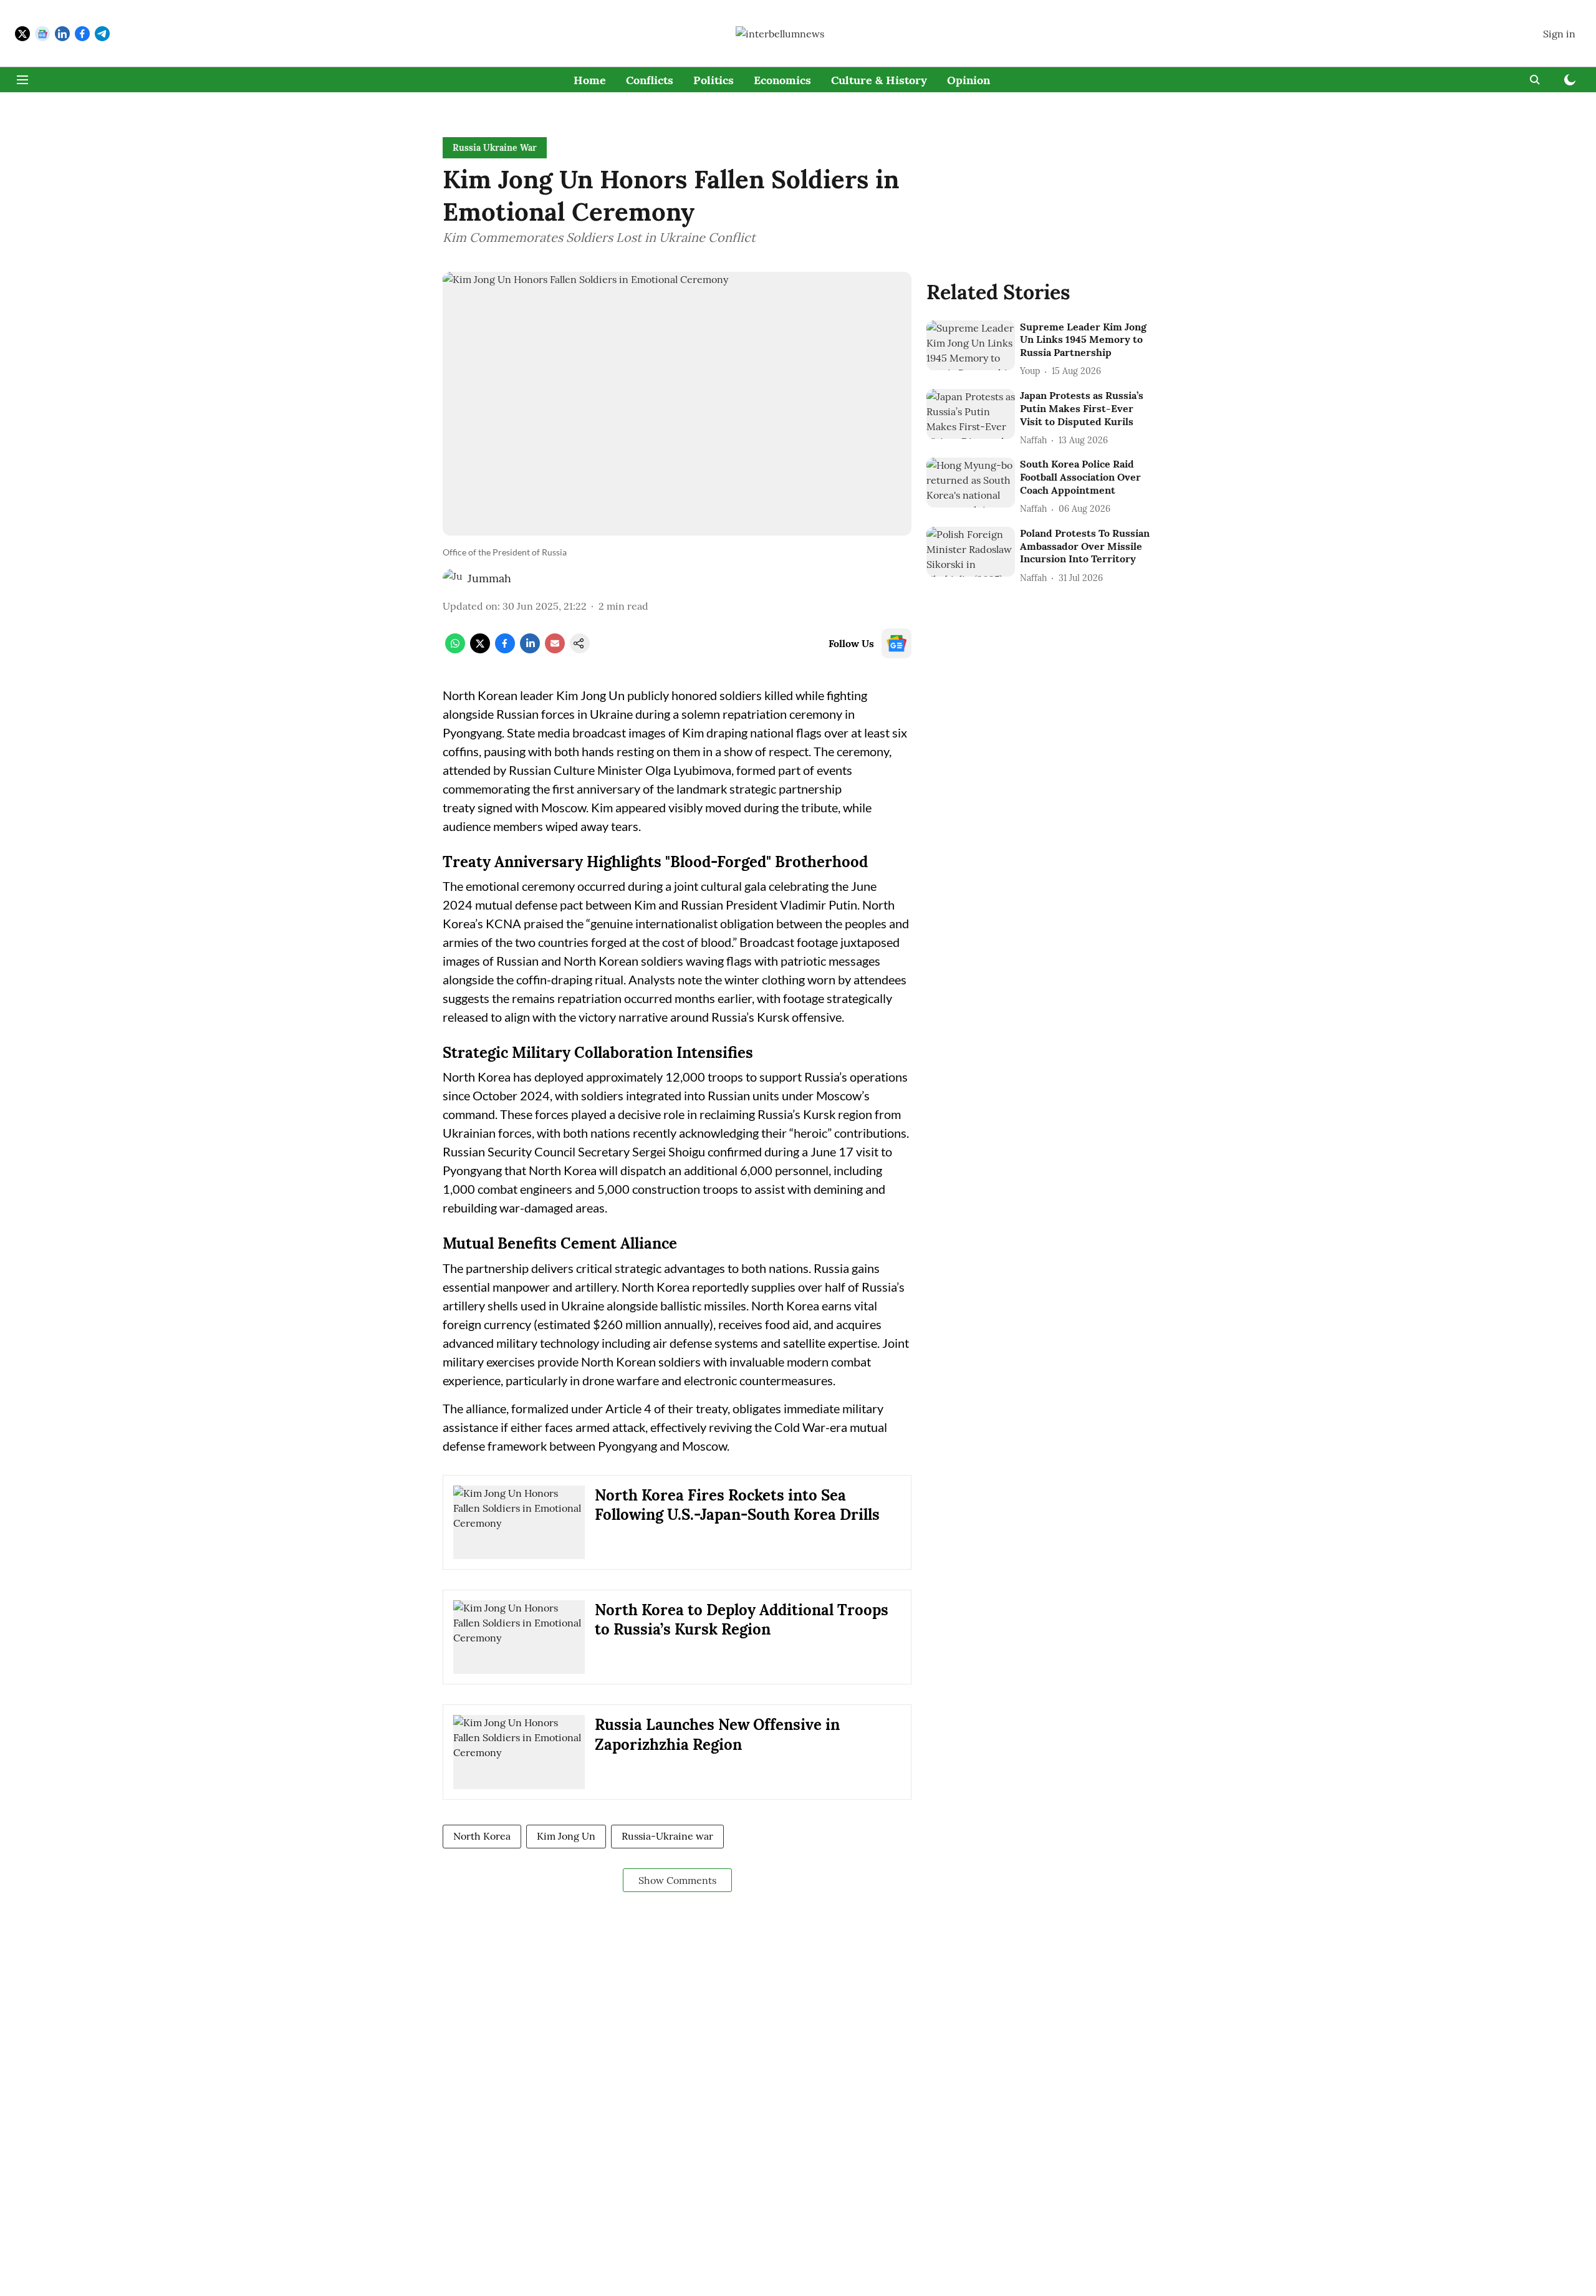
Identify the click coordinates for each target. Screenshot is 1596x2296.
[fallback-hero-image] (971, 345)
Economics (782, 80)
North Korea (482, 1836)
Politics (714, 80)
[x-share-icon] (480, 650)
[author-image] (453, 579)
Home (590, 80)
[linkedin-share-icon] (530, 650)
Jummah (489, 578)
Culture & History (879, 80)
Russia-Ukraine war (667, 1836)
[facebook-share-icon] (505, 650)
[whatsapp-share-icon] (455, 650)
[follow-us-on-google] (897, 643)
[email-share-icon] (555, 650)
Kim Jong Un (566, 1836)
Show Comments (677, 1880)
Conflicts (650, 80)
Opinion (969, 80)
